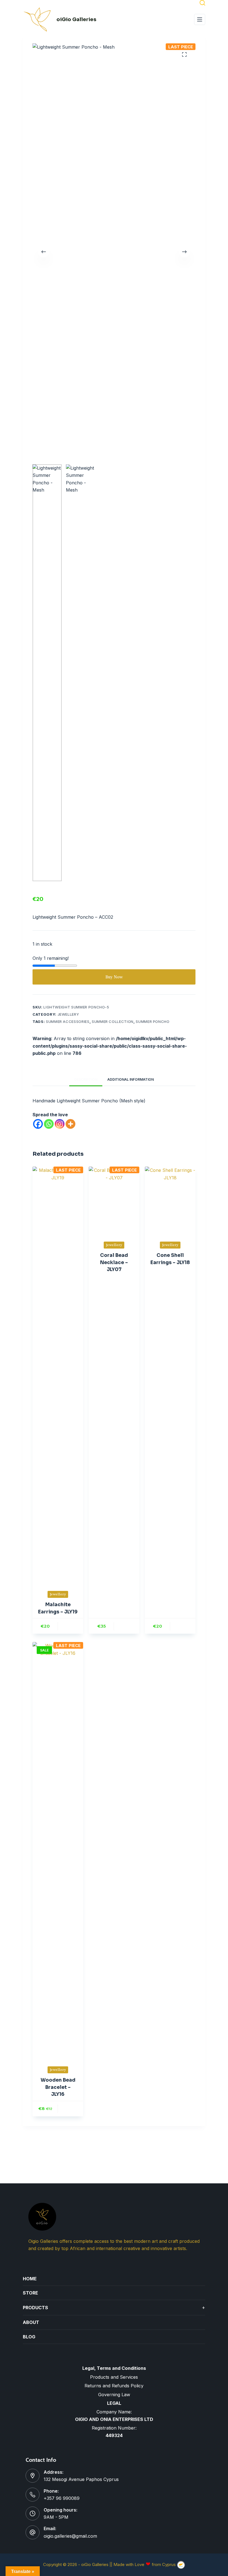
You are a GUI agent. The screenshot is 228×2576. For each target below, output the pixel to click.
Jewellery (68, 1014)
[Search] (202, 3)
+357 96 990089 (62, 2498)
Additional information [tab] (131, 1079)
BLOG (29, 2337)
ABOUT (31, 2322)
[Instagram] (60, 1124)
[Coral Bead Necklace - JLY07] (114, 1200)
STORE (30, 2293)
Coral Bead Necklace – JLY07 (114, 1262)
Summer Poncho (153, 1022)
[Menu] (200, 19)
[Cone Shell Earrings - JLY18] (170, 1200)
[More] (70, 1124)
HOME (30, 2279)
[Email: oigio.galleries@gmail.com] (33, 2532)
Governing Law (114, 2395)
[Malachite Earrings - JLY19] (58, 1375)
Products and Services (114, 2377)
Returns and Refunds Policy (114, 2386)
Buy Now (114, 977)
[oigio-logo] (37, 19)
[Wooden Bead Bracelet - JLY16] (58, 1850)
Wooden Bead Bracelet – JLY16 (58, 2087)
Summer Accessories (68, 1022)
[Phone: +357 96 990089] (33, 2495)
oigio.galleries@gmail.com (70, 2536)
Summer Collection (113, 1022)
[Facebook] (38, 1124)
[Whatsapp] (49, 1124)
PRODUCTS (114, 2307)
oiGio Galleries (76, 19)
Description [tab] (86, 1079)
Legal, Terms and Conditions (114, 2368)
